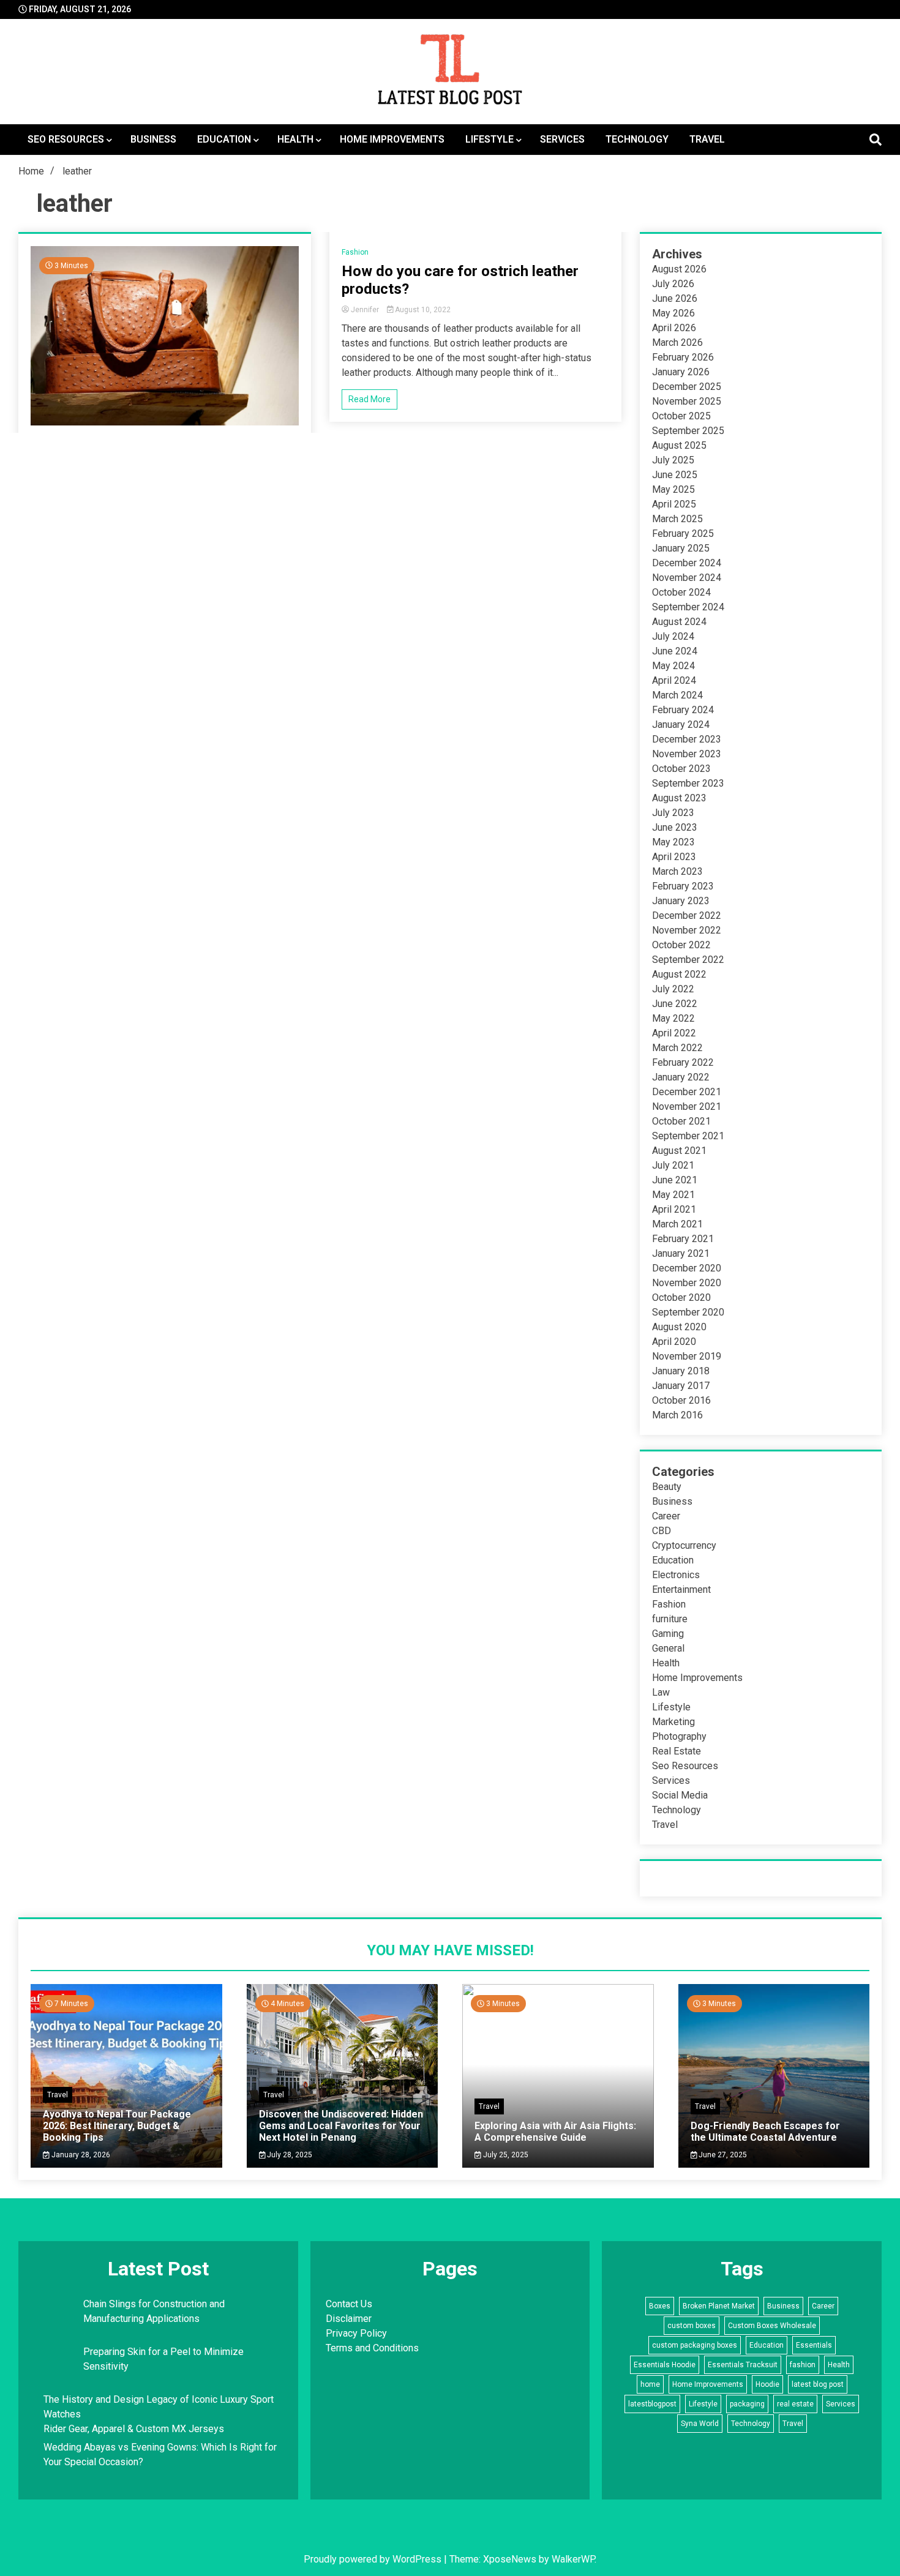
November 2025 (687, 401)
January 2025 (681, 548)
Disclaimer (349, 2319)
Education (224, 139)
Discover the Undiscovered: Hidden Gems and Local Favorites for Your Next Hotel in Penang (341, 2126)
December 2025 (687, 387)
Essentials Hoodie (665, 2365)
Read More (369, 399)
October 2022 (681, 945)
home (650, 2384)
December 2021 (687, 1092)
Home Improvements (392, 139)
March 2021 (677, 1224)
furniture (670, 1619)
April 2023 (674, 857)
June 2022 (675, 1004)
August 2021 (679, 1151)
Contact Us (349, 2304)
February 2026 (683, 357)
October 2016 (681, 1400)
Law (661, 1692)
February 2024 (683, 710)
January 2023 (681, 901)
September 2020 (688, 1312)
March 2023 (677, 871)
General (668, 1648)
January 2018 (681, 1371)
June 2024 (675, 651)
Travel (707, 139)
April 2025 (674, 504)
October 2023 (681, 769)
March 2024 (677, 695)
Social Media (680, 1795)
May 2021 (673, 1195)
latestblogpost (652, 2404)
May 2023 (673, 842)
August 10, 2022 (422, 310)
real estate (795, 2404)
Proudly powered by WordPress (374, 2559)
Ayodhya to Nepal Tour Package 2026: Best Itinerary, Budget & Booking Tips (117, 2126)
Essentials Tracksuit (743, 2365)
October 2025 (681, 416)
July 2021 (673, 1165)
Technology (637, 139)
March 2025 (677, 519)
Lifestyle (489, 139)
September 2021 (688, 1136)
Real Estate (677, 1751)
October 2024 (681, 592)
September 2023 (688, 783)
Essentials (814, 2345)
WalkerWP (573, 2559)
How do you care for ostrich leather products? (460, 280)
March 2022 (677, 1048)
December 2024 (687, 563)
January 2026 (681, 372)
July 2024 (673, 636)
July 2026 (673, 284)
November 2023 (687, 754)
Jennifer (365, 310)
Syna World (700, 2424)
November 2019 (687, 1356)
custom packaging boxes (695, 2345)
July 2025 (673, 460)
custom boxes (692, 2326)
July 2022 (673, 989)
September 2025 (688, 431)
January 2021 (681, 1253)
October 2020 (681, 1297)
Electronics (676, 1575)
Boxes (660, 2306)
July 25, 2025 (505, 2155)
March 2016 (677, 1415)
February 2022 (683, 1062)
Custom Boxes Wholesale (772, 2326)
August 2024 (679, 622)
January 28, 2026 (80, 2155)
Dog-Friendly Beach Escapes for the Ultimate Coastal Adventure (765, 2132)
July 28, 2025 (289, 2155)
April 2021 (674, 1209)
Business (153, 139)
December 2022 (687, 915)
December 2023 (687, 739)
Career (666, 1516)
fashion (803, 2365)
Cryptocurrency (684, 1545)
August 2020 (679, 1327)
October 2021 (681, 1121)
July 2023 (673, 813)
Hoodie (767, 2384)
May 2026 (673, 313)
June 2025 (675, 475)
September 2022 (688, 960)
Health (295, 139)
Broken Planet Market (719, 2306)
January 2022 (681, 1077)
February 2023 (683, 886)
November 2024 (687, 578)
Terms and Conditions (372, 2348)
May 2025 (673, 489)
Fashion (355, 252)
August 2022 (679, 974)
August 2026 (679, 269)
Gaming (668, 1634)
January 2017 (681, 1386)
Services (562, 139)
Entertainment (681, 1589)
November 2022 (687, 930)
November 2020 (687, 1283)
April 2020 (674, 1342)
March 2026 (677, 343)
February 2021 (683, 1239)
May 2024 (673, 666)
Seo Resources (66, 139)
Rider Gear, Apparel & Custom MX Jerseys (134, 2429)
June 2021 (675, 1180)
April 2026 (674, 328)
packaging (747, 2404)
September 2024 (688, 607)
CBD (662, 1531)
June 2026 (675, 298)
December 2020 (687, 1268)
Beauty (667, 1487)
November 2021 (687, 1106)
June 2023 (675, 827)
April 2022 (674, 1033)
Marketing (673, 1722)
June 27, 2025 (722, 2155)
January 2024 (681, 724)
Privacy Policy (356, 2333)
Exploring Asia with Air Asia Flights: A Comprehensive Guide (555, 2132)
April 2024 (674, 680)
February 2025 (683, 534)
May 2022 (673, 1018)
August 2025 (679, 445)
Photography (679, 1736)
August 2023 (679, 798)
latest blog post (818, 2384)
